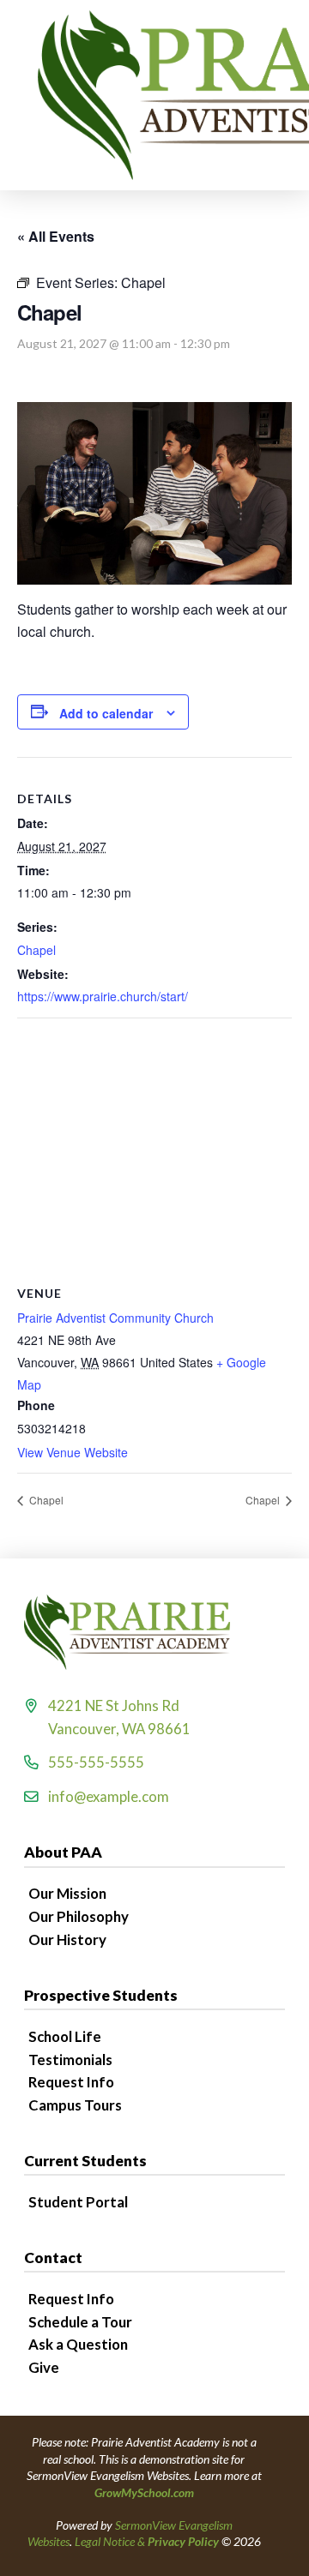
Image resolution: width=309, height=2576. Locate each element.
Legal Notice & (147, 2541)
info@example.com (109, 1796)
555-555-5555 (96, 1762)
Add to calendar (106, 713)
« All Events (56, 236)
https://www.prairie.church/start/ (103, 996)
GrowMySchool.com (144, 2492)
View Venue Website (73, 1452)
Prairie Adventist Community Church (115, 1318)
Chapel (36, 950)
